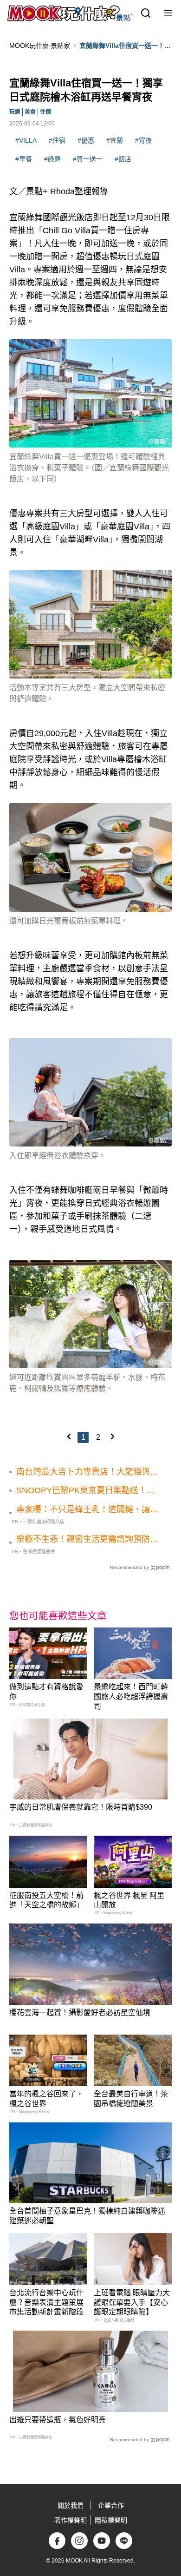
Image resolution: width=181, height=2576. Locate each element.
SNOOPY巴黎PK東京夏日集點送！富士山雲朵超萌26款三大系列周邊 (86, 1491)
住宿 (45, 112)
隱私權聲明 (111, 2520)
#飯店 (123, 159)
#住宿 (57, 140)
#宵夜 (143, 140)
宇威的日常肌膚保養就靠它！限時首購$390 (81, 1807)
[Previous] (69, 1436)
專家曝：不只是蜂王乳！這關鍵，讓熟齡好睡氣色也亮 (87, 1510)
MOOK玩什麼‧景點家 (40, 46)
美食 (30, 112)
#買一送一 (88, 159)
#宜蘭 (115, 140)
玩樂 (15, 112)
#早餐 (24, 159)
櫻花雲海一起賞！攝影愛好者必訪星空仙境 (80, 2013)
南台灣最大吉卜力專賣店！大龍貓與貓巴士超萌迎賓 (87, 1472)
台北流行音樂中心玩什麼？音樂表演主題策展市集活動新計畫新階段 (46, 2303)
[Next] (112, 1436)
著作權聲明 (71, 2520)
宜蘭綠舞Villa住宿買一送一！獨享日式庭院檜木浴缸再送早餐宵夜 (125, 46)
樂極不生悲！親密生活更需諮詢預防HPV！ (83, 1540)
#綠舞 (52, 159)
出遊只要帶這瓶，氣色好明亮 (58, 2420)
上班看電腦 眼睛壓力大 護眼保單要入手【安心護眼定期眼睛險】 (132, 2303)
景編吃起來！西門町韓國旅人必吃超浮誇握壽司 (131, 1696)
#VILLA (26, 140)
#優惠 (86, 140)
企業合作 (111, 2505)
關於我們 (71, 2505)
